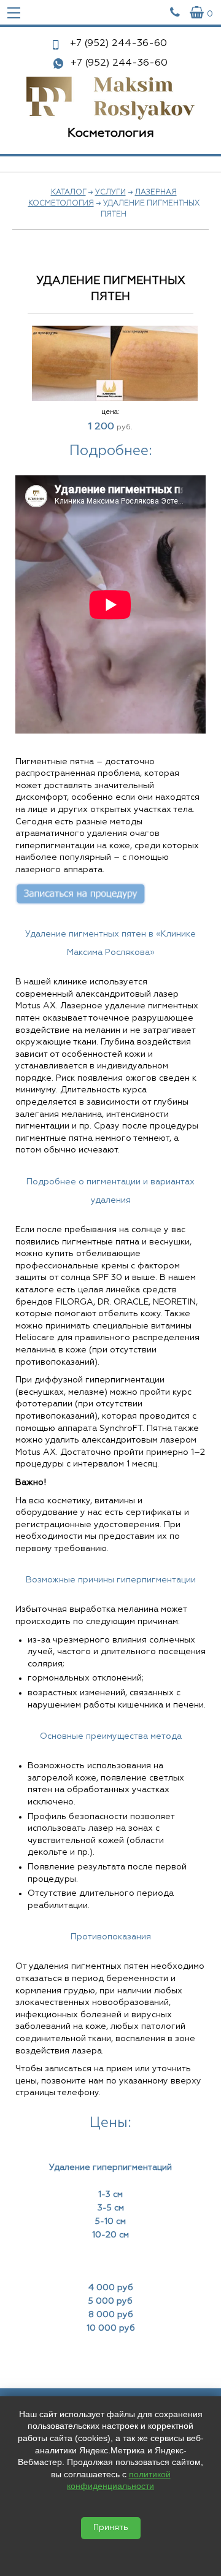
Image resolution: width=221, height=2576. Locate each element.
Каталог (68, 193)
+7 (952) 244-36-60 (119, 63)
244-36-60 (118, 44)
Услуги (110, 193)
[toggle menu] (14, 12)
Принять (111, 2528)
